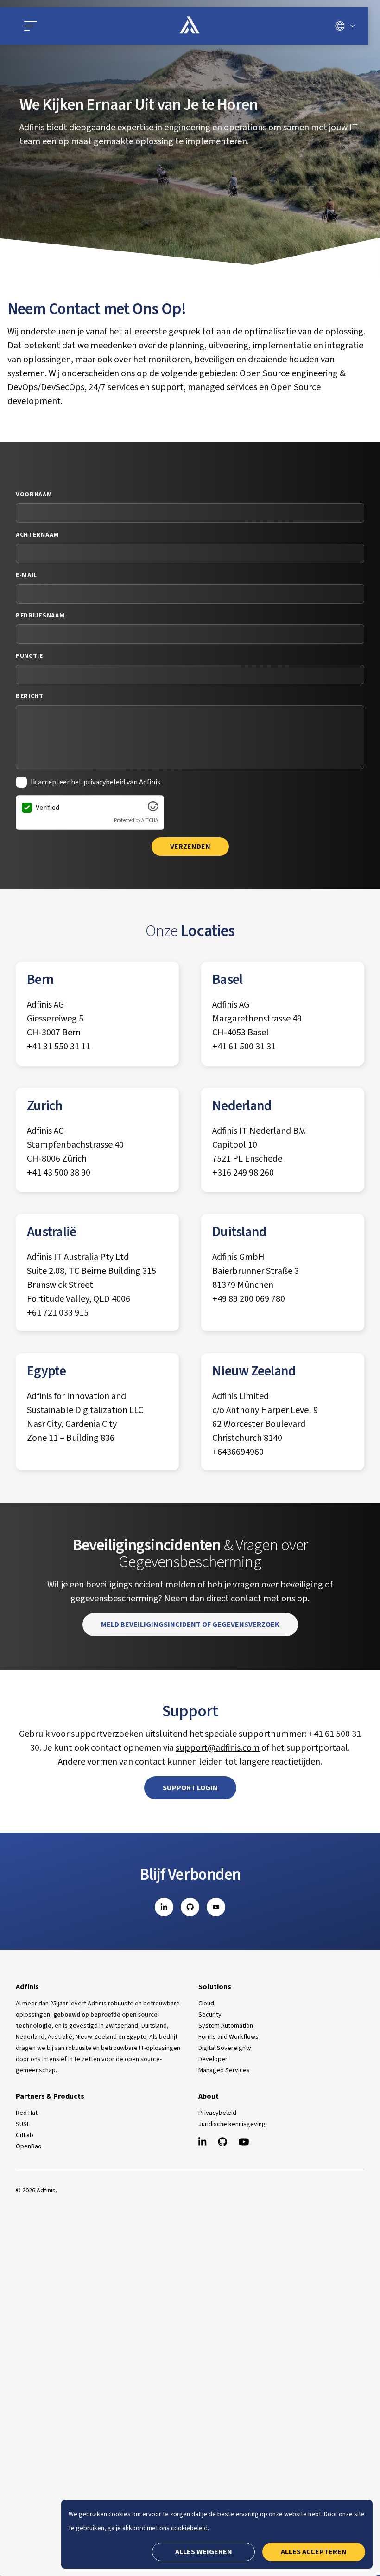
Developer (213, 2059)
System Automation (226, 2026)
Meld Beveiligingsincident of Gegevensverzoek (190, 1625)
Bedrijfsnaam (40, 616)
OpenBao (29, 2146)
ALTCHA (150, 820)
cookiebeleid (189, 2528)
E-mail (26, 575)
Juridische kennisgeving (232, 2124)
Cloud (206, 2004)
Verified (47, 808)
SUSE (23, 2124)
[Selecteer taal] (345, 26)
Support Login (190, 1788)
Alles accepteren (314, 2552)
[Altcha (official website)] (153, 809)
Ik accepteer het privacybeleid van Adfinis (95, 782)
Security (210, 2015)
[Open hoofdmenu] (76, 26)
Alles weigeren (204, 2552)
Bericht (30, 696)
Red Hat (27, 2113)
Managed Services (224, 2070)
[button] (31, 26)
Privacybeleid (217, 2113)
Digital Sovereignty (225, 2048)
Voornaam (34, 495)
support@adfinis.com (218, 1748)
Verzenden (190, 847)
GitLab (25, 2135)
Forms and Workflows (228, 2037)
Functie (29, 656)
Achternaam (37, 535)
